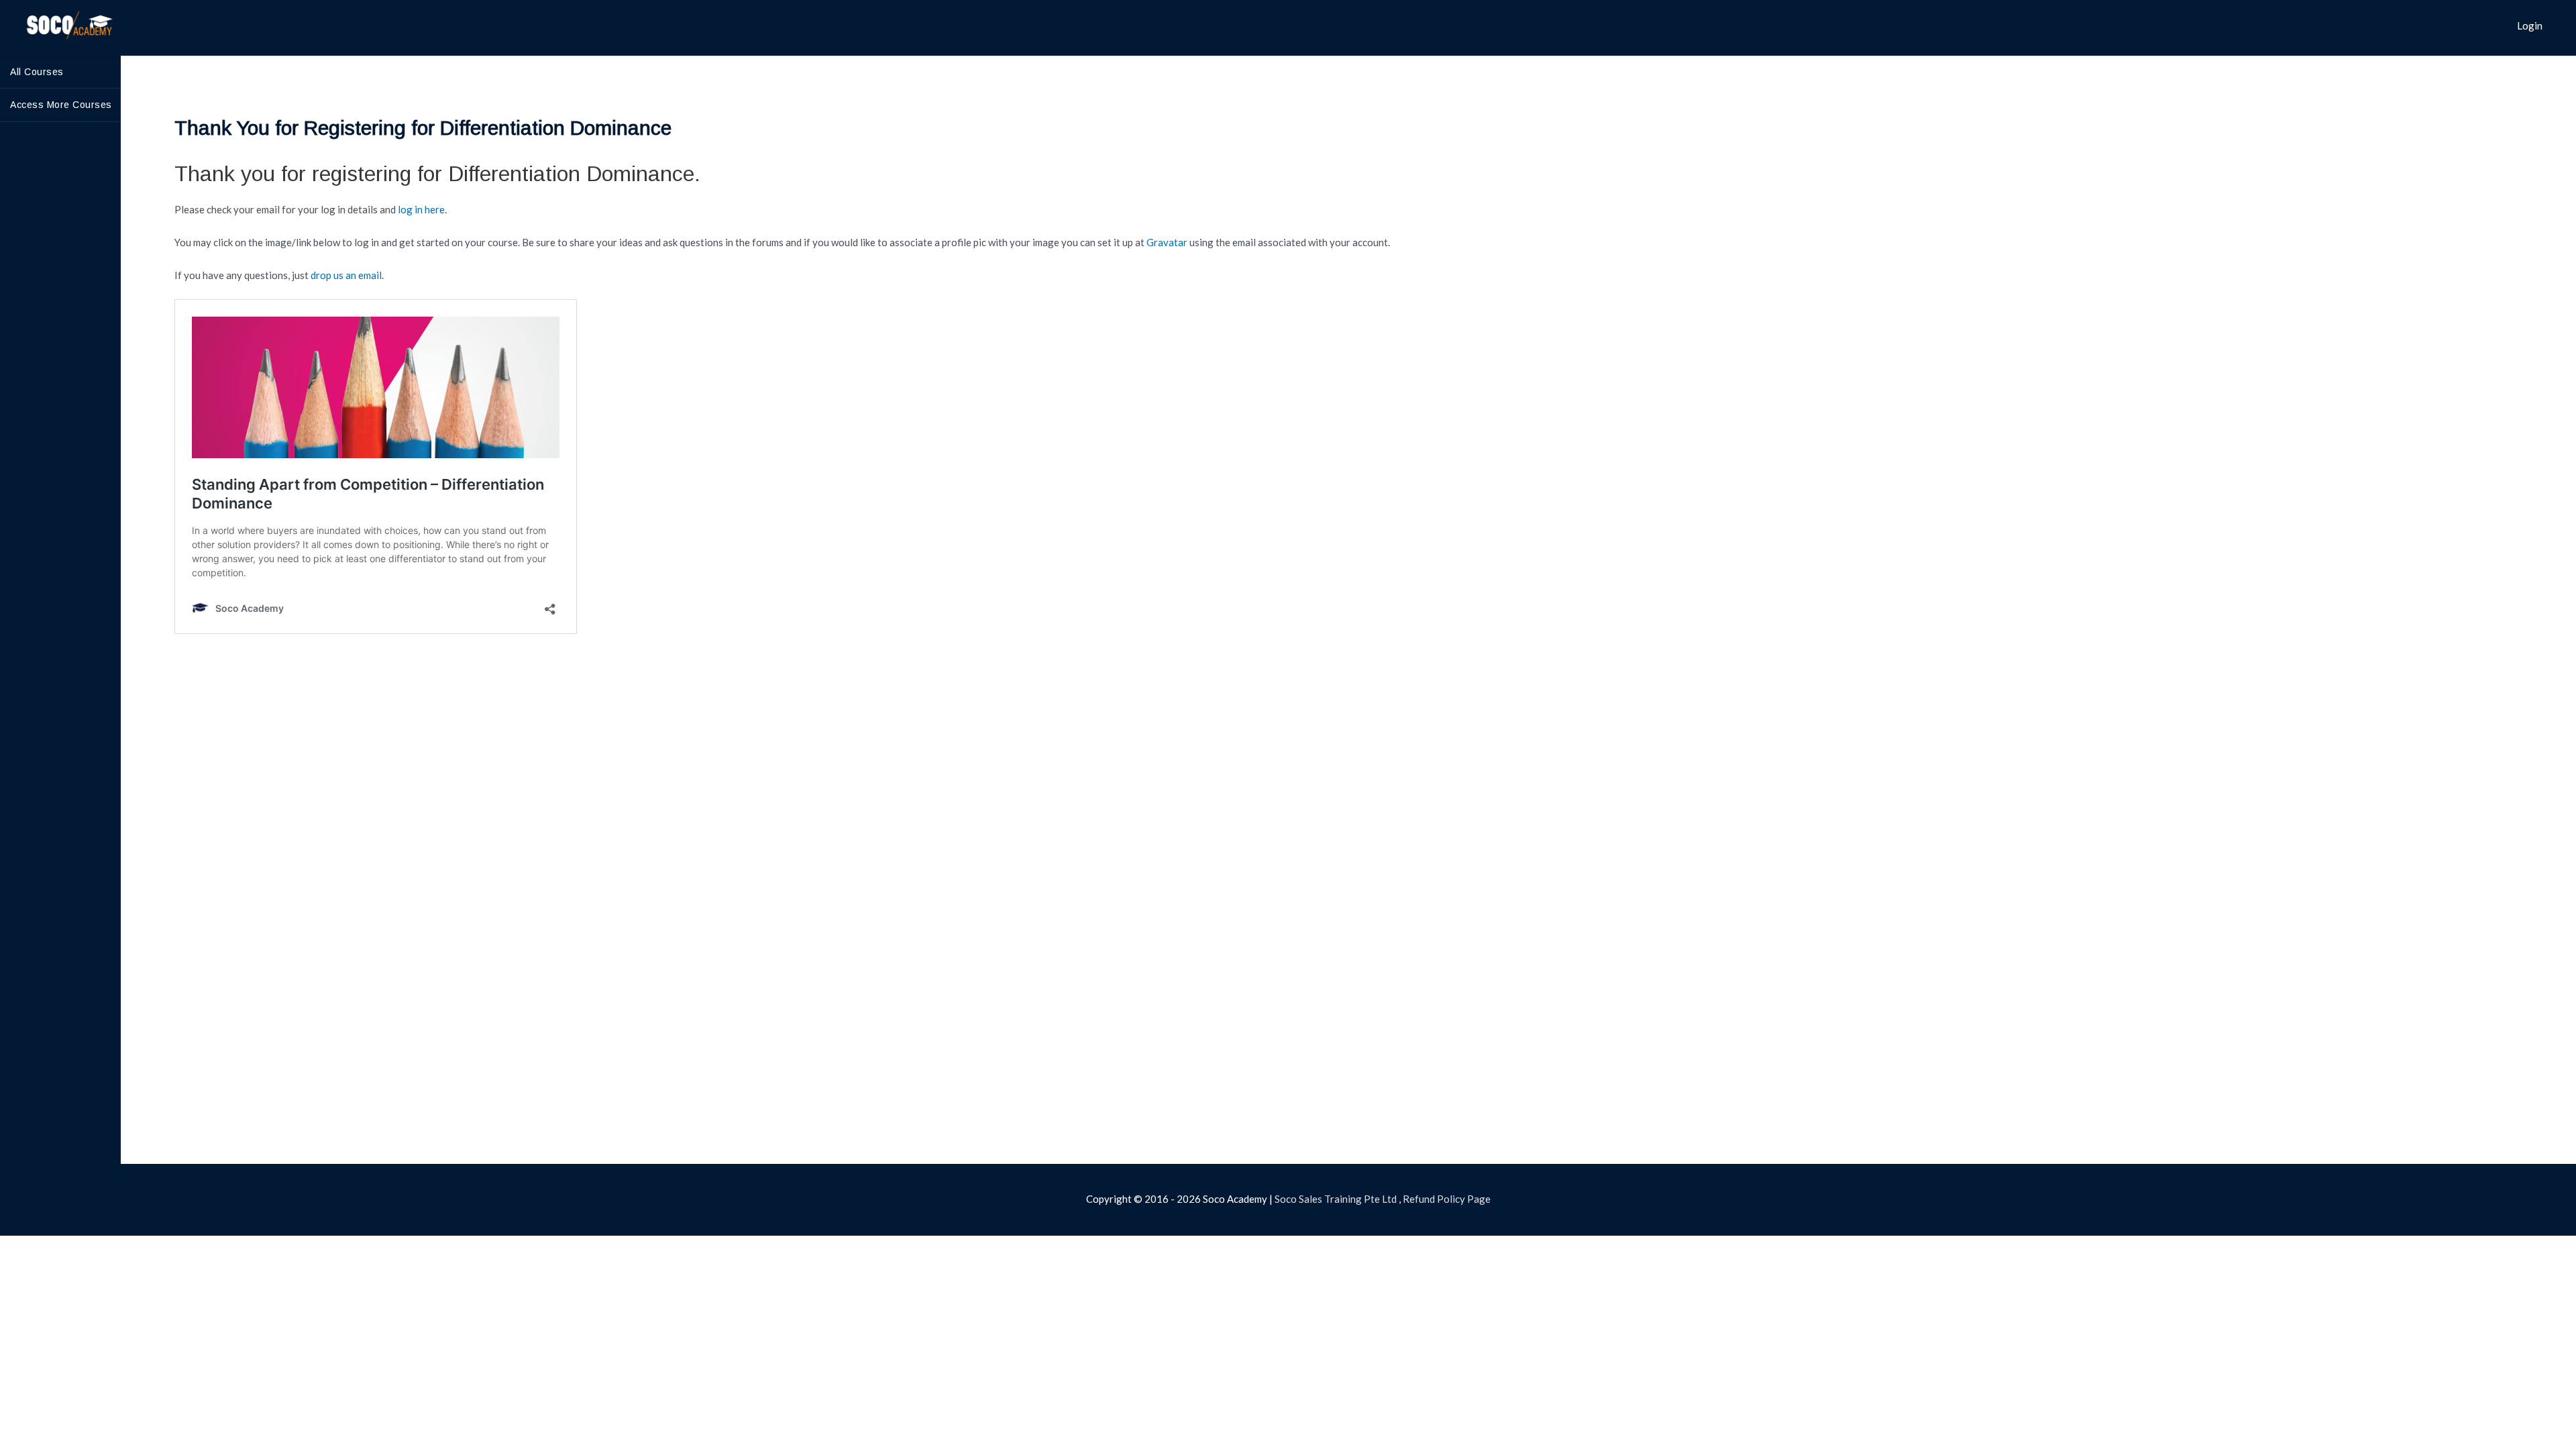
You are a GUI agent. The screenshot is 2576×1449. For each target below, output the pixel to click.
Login (2530, 25)
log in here (421, 209)
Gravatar (1167, 242)
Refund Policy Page (1447, 1199)
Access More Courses (61, 105)
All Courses (37, 72)
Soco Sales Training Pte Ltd (1336, 1199)
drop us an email (346, 275)
